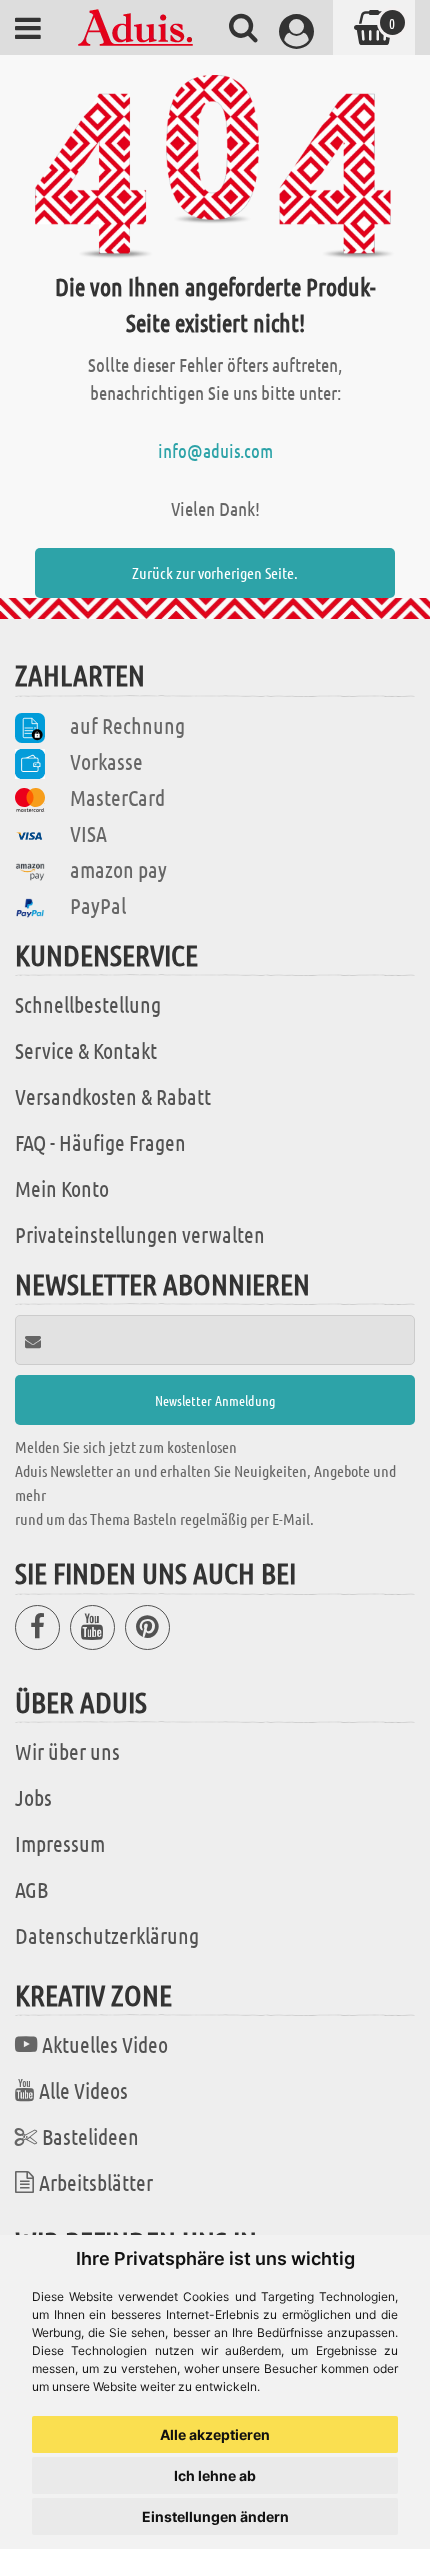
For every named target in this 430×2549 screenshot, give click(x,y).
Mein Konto (62, 1188)
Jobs (33, 1797)
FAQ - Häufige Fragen (100, 1142)
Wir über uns (67, 1751)
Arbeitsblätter (96, 2182)
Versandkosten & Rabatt (113, 1096)
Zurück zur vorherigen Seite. (215, 572)
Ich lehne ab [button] (215, 2475)
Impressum (60, 1843)
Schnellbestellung (88, 1004)
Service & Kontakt (86, 1050)
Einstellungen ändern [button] (215, 2516)
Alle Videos (83, 2090)
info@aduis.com (215, 450)
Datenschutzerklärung (107, 1935)
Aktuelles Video (105, 2044)
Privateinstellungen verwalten (140, 1234)
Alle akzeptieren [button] (215, 2434)
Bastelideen (90, 2136)
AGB (31, 1889)
